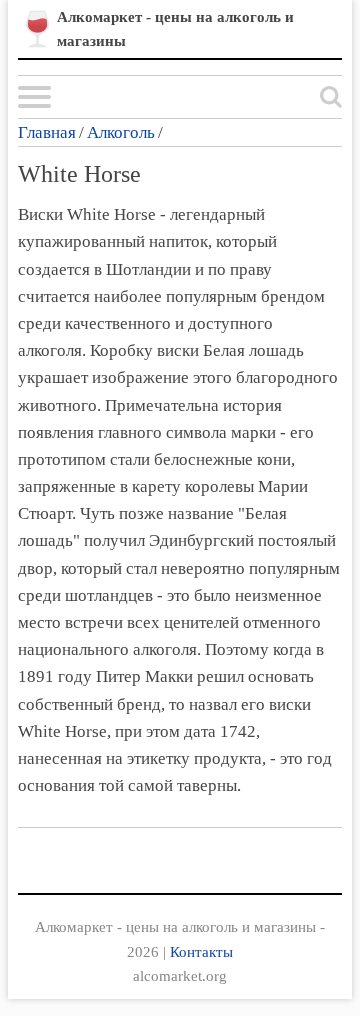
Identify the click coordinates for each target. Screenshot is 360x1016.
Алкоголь (121, 132)
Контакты (201, 951)
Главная (47, 132)
